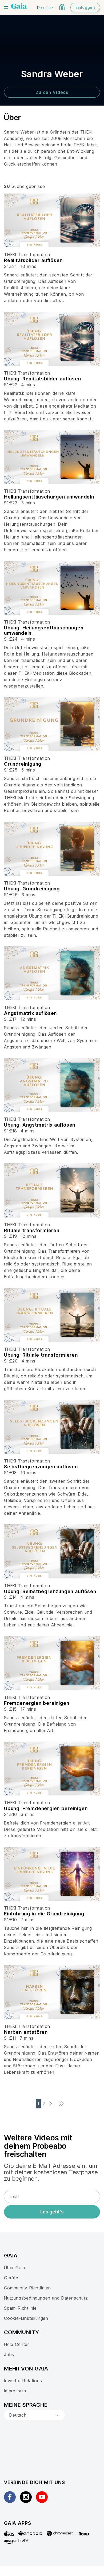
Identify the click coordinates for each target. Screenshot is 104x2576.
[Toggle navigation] (6, 7)
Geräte (11, 2278)
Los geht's (52, 2212)
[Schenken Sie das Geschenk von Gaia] (62, 7)
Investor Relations (23, 2381)
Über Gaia (15, 2268)
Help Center (17, 2344)
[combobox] (34, 2415)
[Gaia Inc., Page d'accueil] (19, 7)
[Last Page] (63, 2104)
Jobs (9, 2354)
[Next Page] (52, 2104)
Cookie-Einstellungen (26, 2318)
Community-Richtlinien (27, 2288)
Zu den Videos (52, 92)
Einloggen (85, 7)
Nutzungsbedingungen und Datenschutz (46, 2298)
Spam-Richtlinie (20, 2308)
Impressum (15, 2391)
